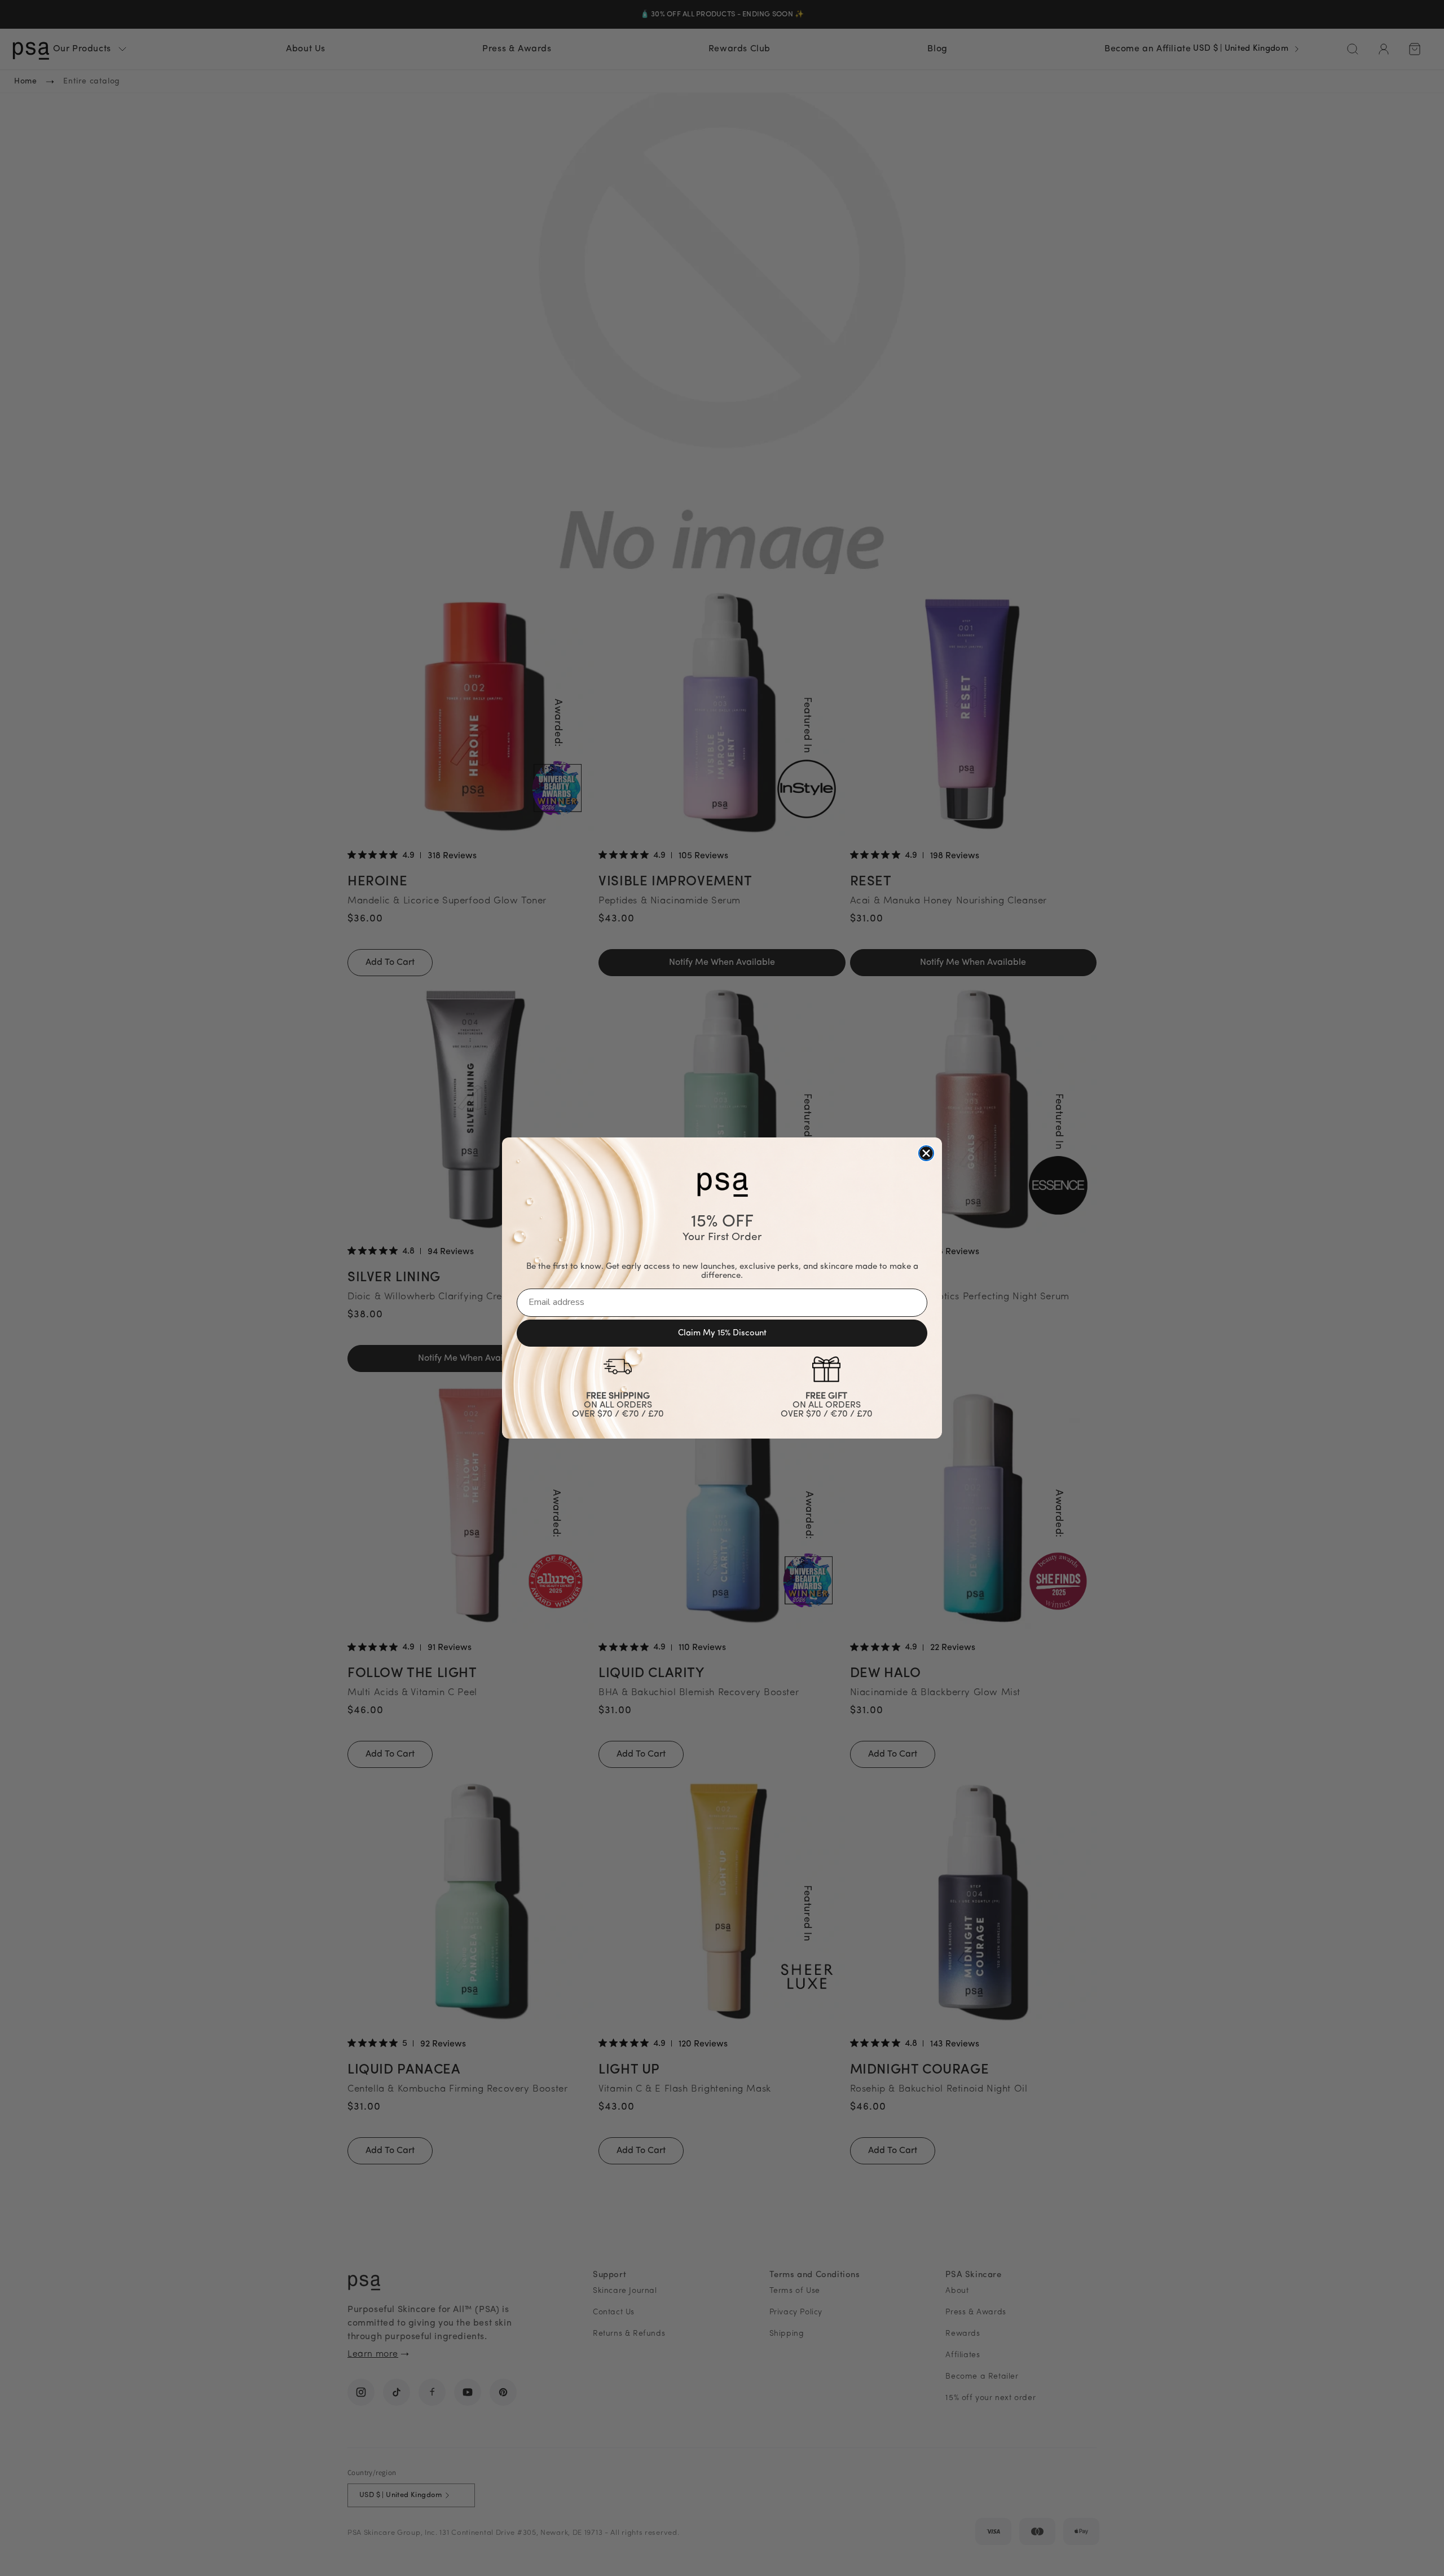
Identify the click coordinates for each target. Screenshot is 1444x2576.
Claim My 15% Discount (722, 1333)
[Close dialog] (926, 1153)
